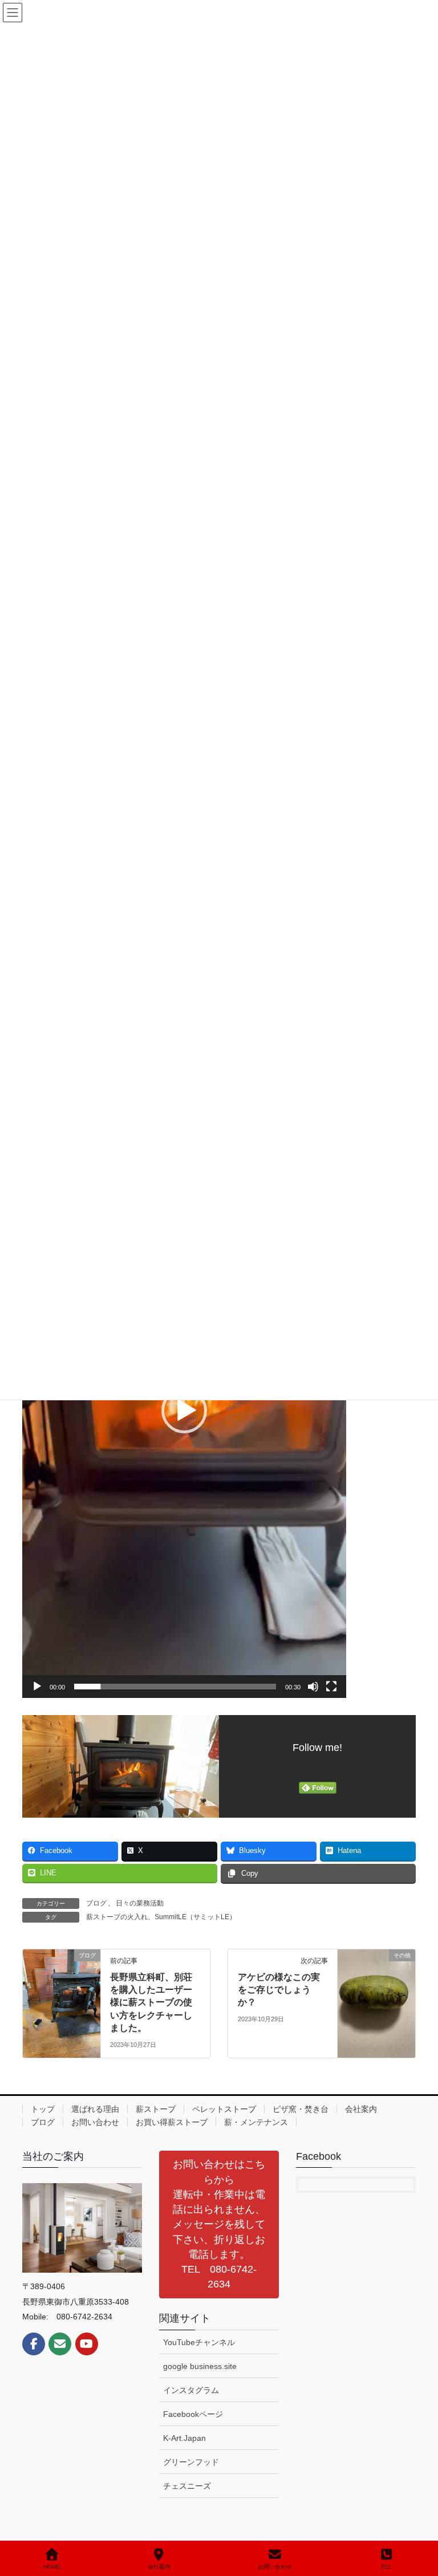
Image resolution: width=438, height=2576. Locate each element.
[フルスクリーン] (331, 1687)
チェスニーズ (187, 2486)
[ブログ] (62, 1991)
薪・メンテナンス (256, 2122)
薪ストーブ (156, 2109)
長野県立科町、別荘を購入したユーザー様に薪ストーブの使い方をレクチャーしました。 (151, 2003)
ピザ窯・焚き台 (301, 2109)
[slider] (175, 1687)
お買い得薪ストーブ (172, 2122)
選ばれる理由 (95, 2109)
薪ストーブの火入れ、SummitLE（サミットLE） (161, 1917)
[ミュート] (313, 1687)
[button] (184, 1411)
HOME (52, 2567)
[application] (184, 1411)
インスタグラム (191, 2390)
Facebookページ (193, 2414)
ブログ (96, 1903)
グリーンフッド (191, 2462)
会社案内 (361, 2109)
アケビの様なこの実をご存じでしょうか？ (279, 1990)
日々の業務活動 (140, 1903)
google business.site (200, 2366)
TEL (386, 2567)
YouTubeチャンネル (199, 2342)
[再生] (37, 1687)
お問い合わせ (95, 2122)
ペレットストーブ (224, 2109)
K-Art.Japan (184, 2438)
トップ (43, 2109)
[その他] (376, 1991)
